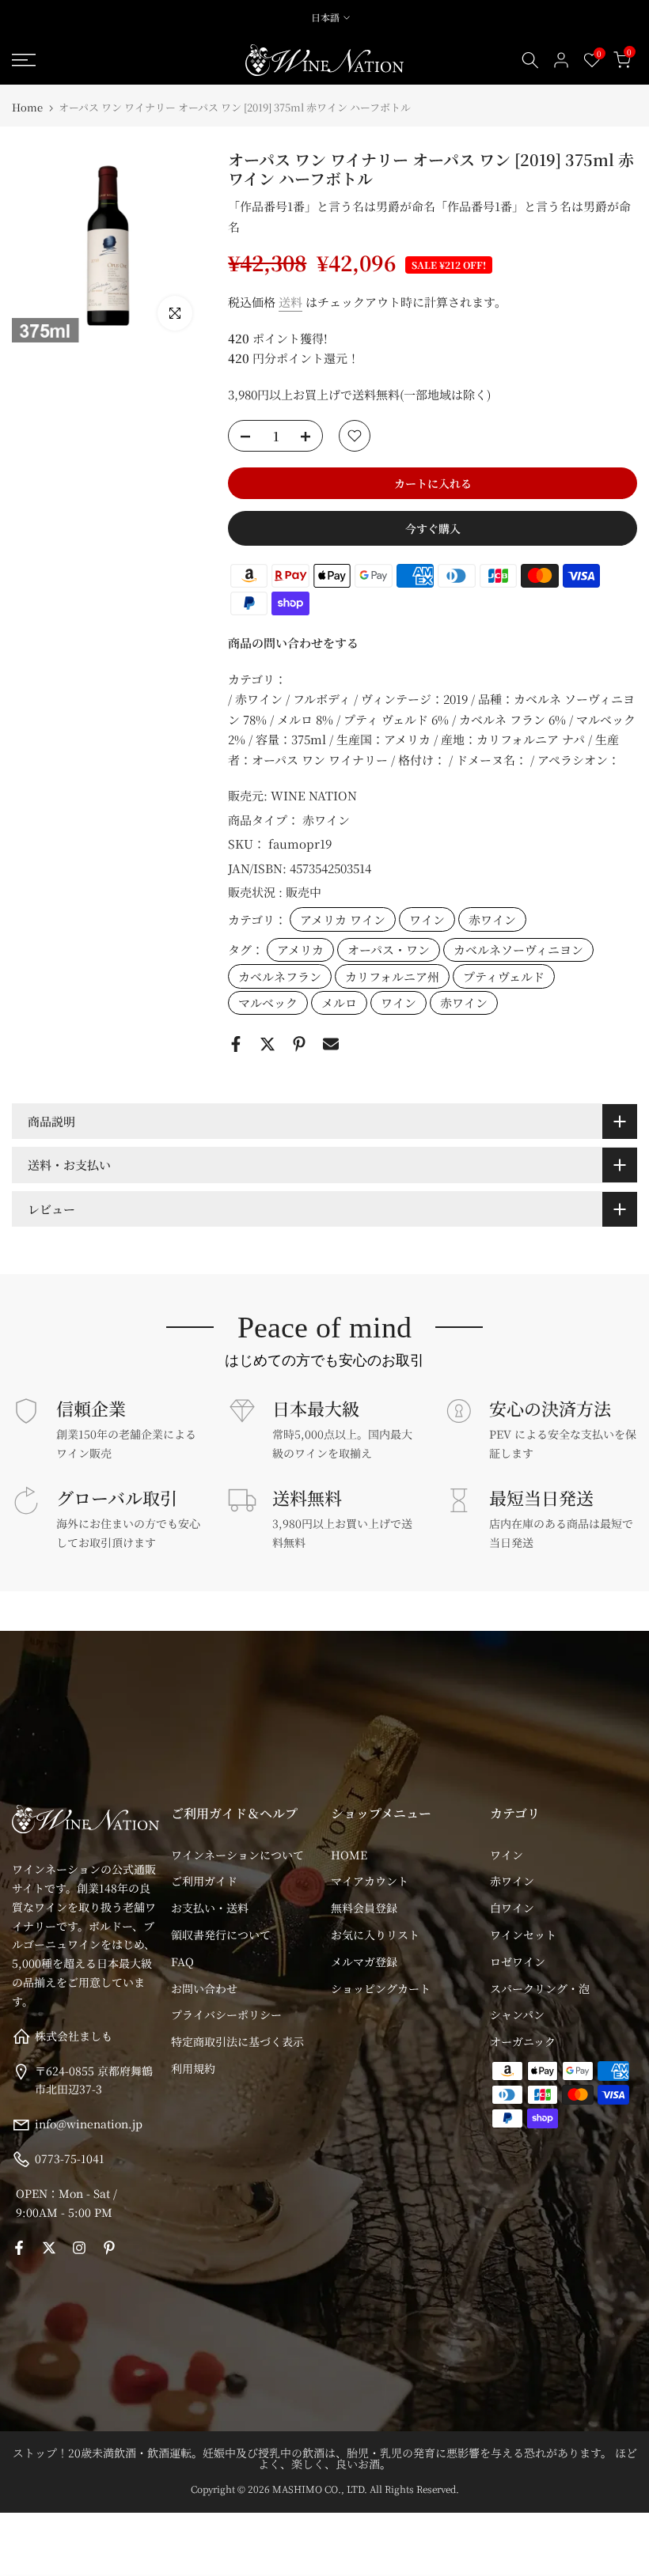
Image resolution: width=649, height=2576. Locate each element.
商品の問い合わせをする (293, 643)
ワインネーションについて (237, 1855)
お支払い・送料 (210, 1908)
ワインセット (523, 1935)
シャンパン (517, 2014)
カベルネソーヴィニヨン (518, 949)
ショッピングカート (381, 1988)
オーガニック (523, 2041)
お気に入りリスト (375, 1935)
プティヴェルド (504, 976)
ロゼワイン (518, 1961)
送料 (290, 302)
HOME (349, 1855)
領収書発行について (221, 1935)
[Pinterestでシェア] (299, 1044)
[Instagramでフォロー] (79, 2248)
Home (27, 107)
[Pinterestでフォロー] (109, 2248)
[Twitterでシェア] (268, 1044)
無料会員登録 (364, 1908)
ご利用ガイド (204, 1881)
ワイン (427, 919)
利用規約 (193, 2068)
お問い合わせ (204, 1988)
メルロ (339, 1002)
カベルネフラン (280, 976)
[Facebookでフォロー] (19, 2248)
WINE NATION (314, 795)
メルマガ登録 (364, 1961)
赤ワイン (326, 820)
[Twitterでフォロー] (49, 2248)
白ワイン (512, 1908)
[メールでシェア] (331, 1044)
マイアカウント (370, 1881)
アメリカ (300, 949)
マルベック (268, 1002)
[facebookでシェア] (236, 1044)
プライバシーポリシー (226, 2014)
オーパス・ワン (389, 949)
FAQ (182, 1961)
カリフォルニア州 (392, 976)
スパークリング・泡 (540, 1988)
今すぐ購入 (433, 528)
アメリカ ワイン (343, 919)
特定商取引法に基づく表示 (237, 2041)
